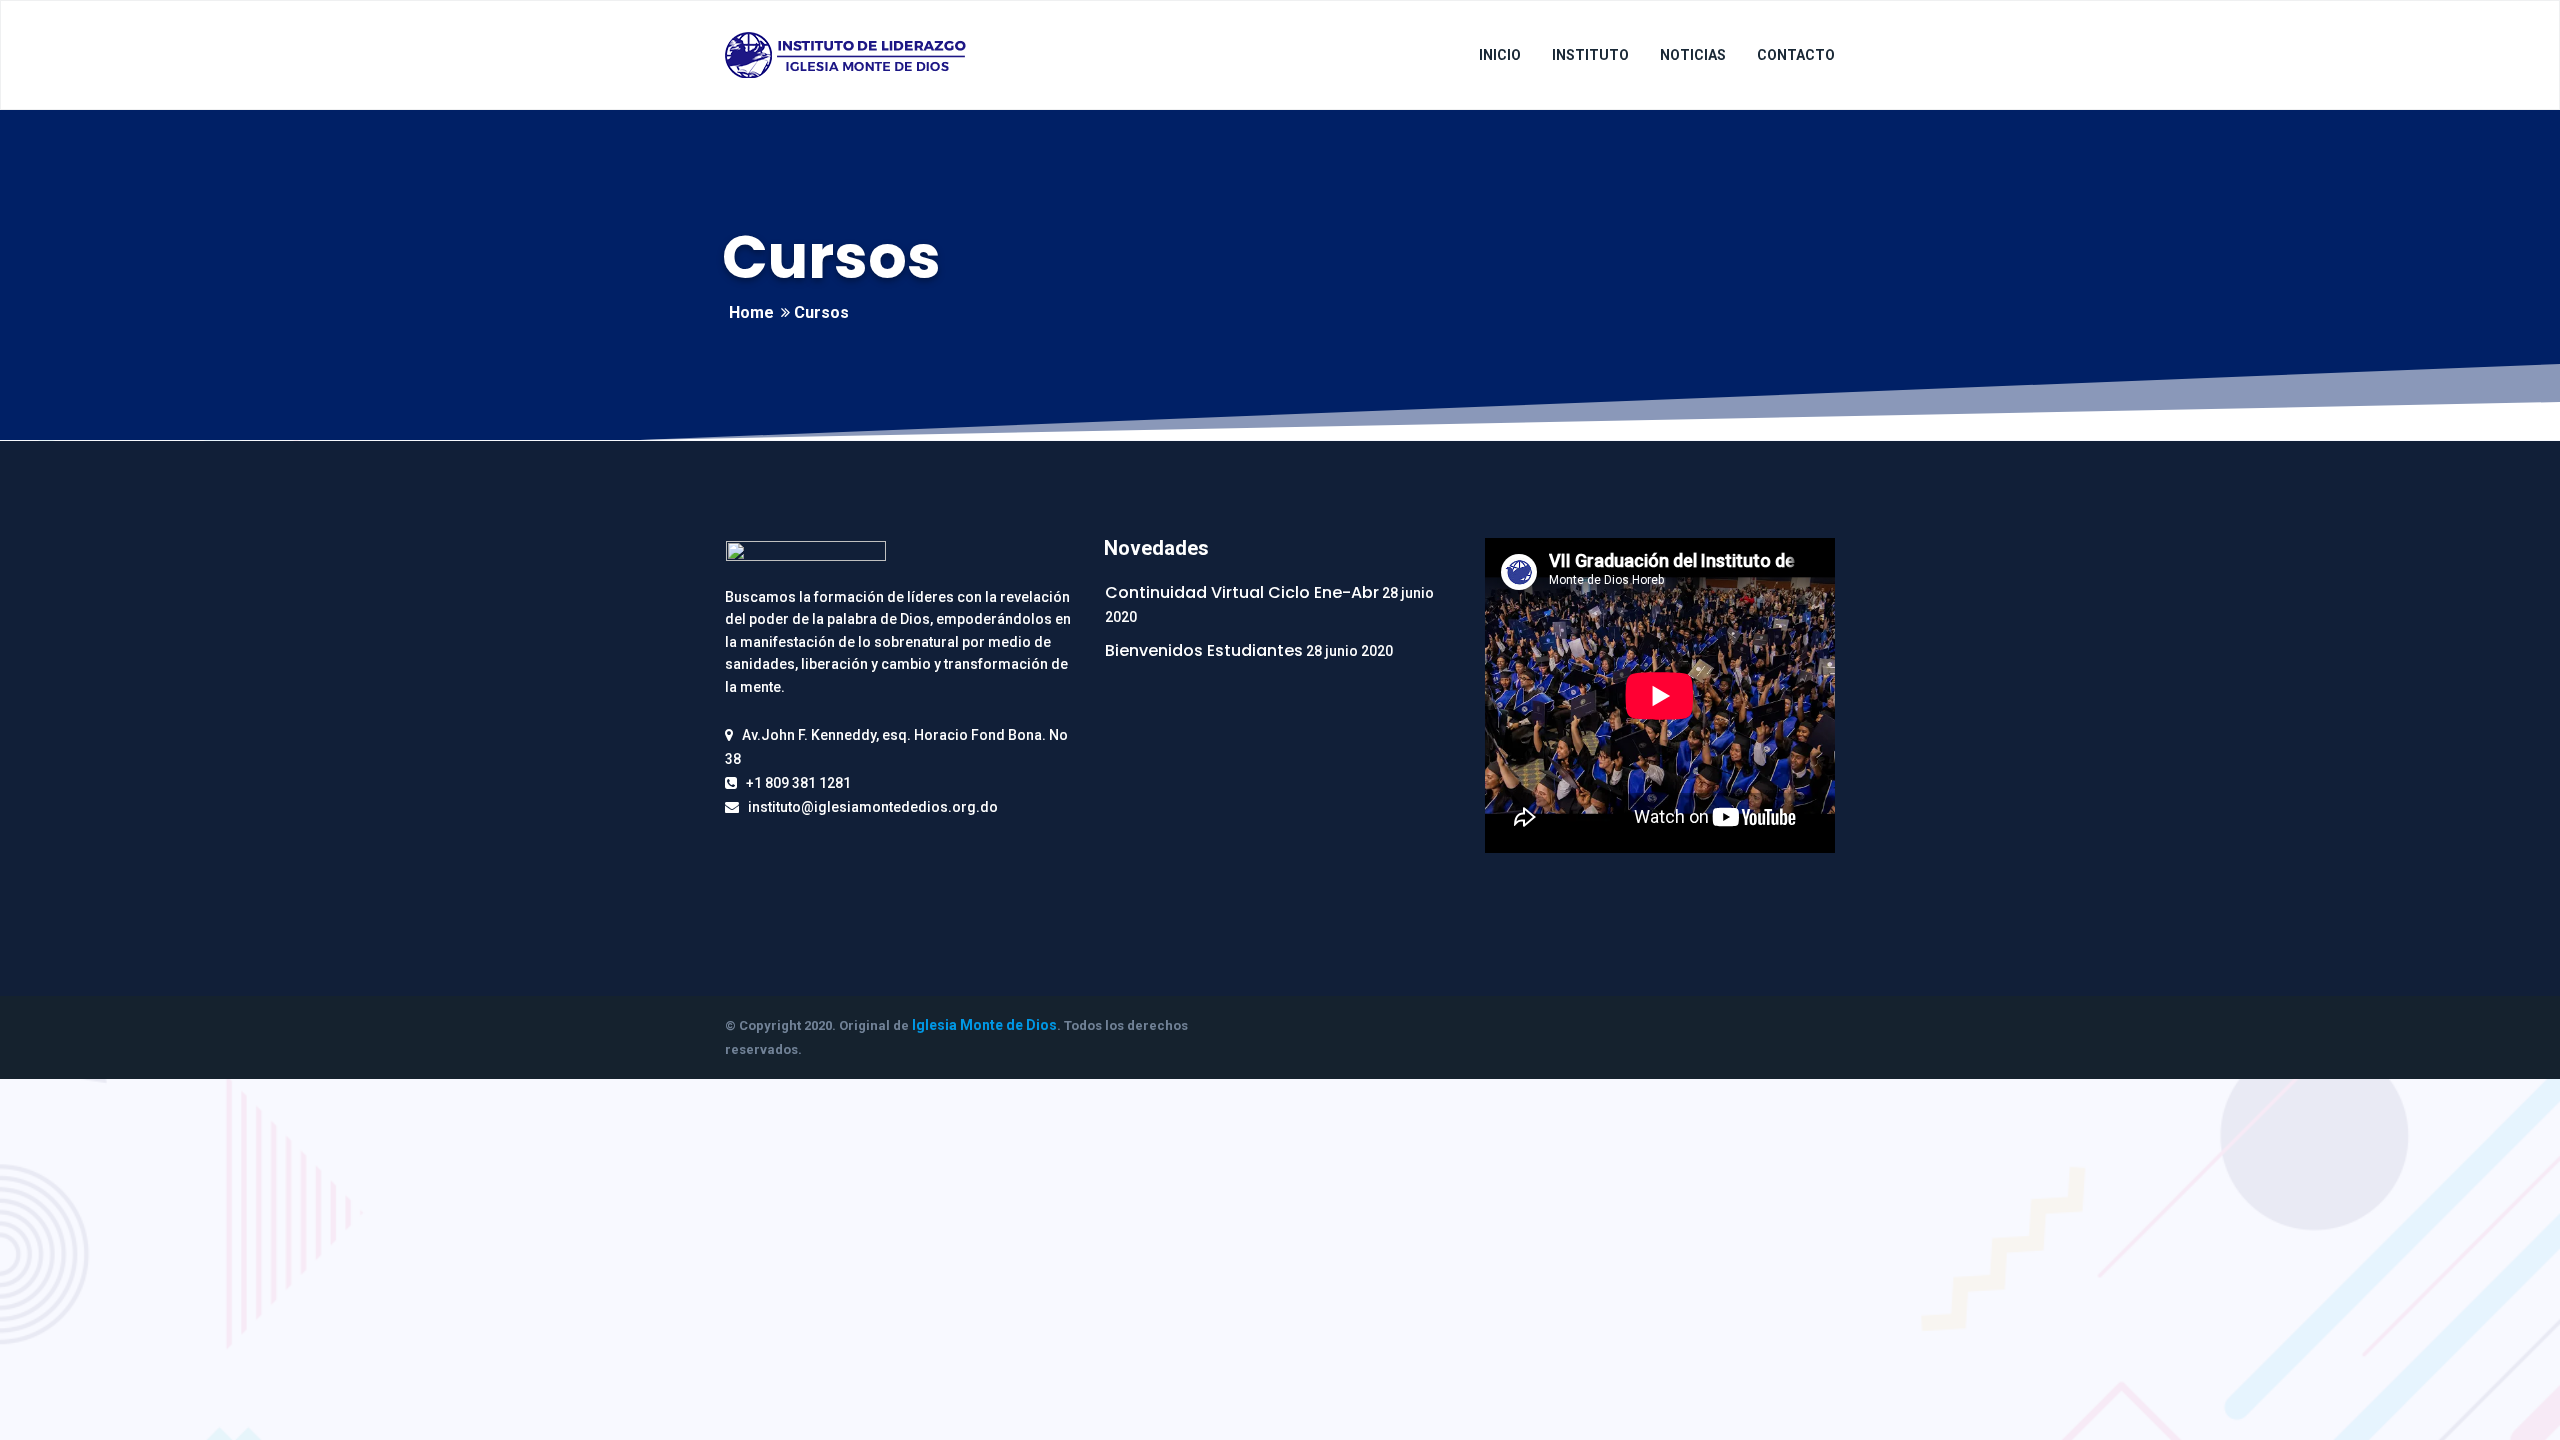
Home (751, 312)
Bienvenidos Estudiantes (1204, 650)
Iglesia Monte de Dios (984, 1025)
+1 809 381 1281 (798, 783)
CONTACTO (1796, 55)
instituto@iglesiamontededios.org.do (873, 807)
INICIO (1500, 55)
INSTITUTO (1590, 55)
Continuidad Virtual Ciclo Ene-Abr (1242, 592)
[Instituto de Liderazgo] (845, 55)
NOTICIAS (1693, 55)
